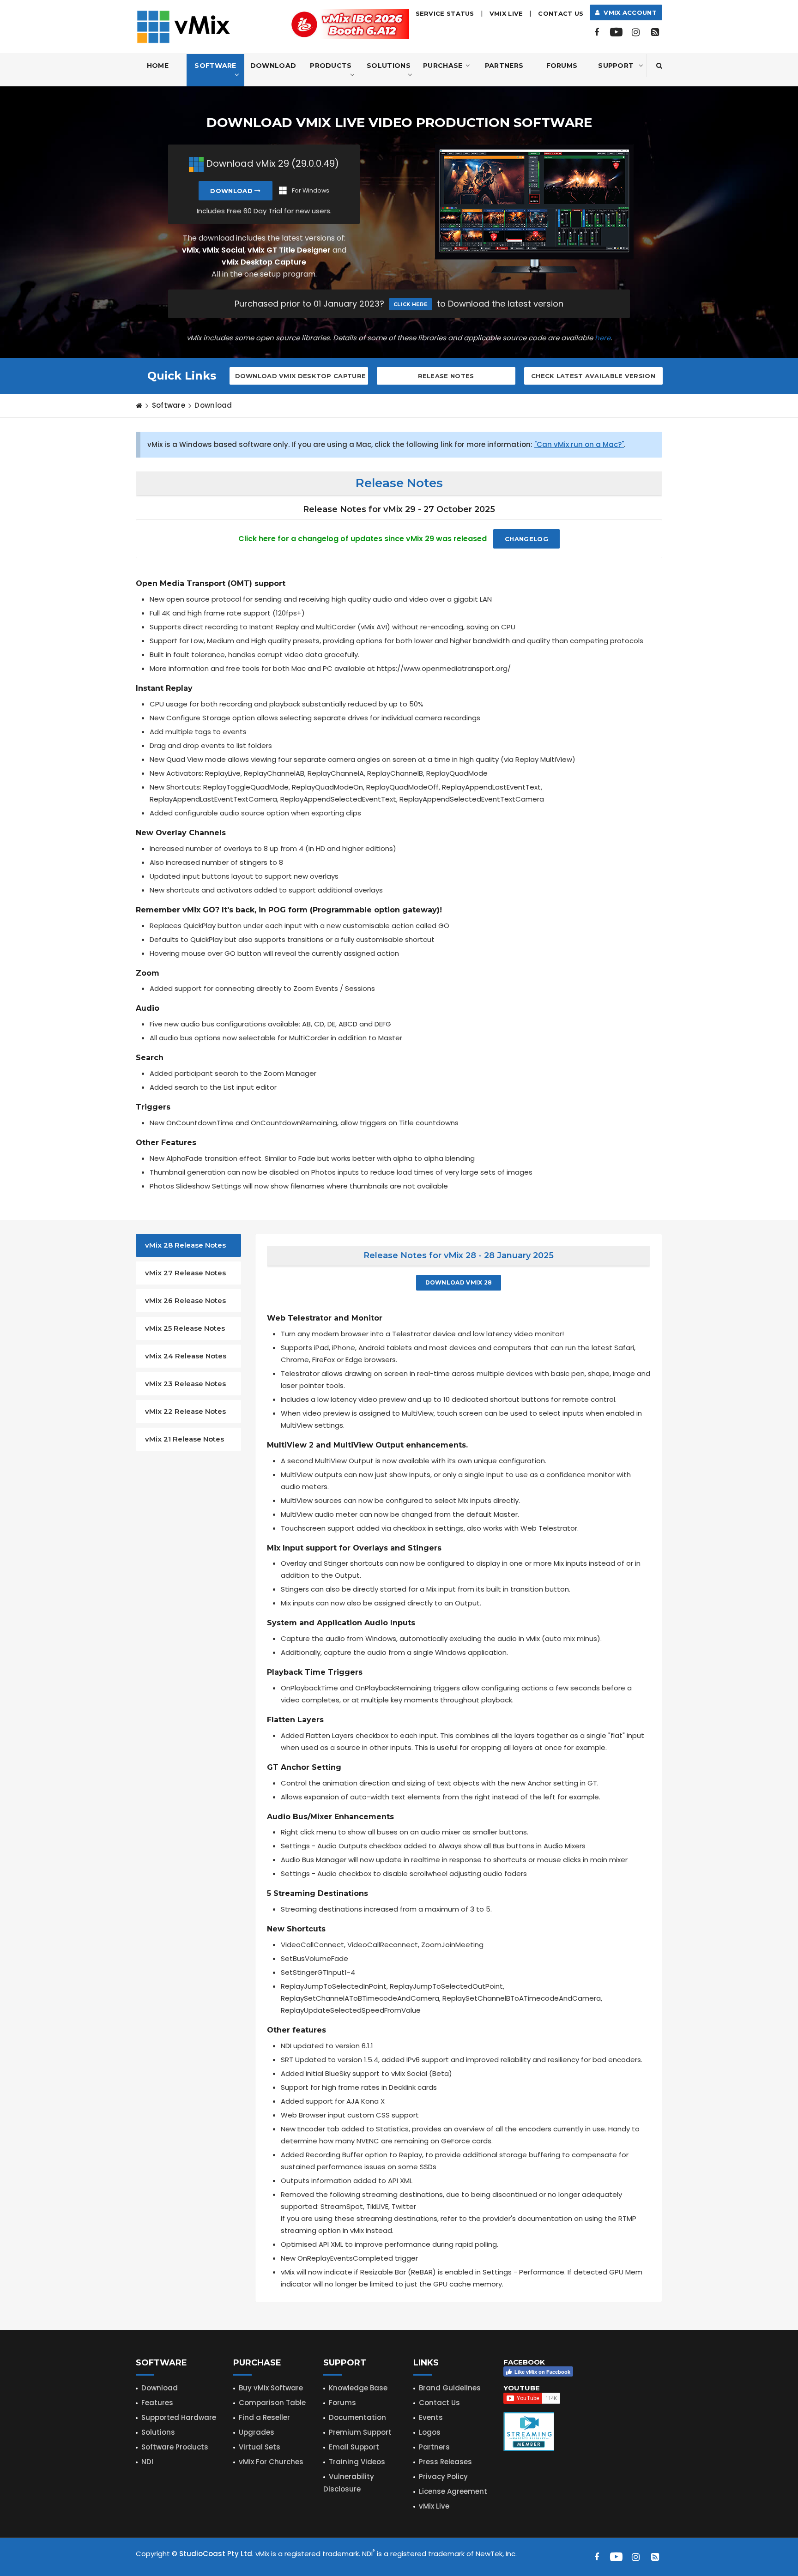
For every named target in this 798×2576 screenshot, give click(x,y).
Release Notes (446, 376)
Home (158, 66)
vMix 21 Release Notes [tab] (184, 1439)
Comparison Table (272, 2403)
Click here (411, 304)
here (603, 338)
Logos (430, 2432)
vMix (190, 250)
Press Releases (445, 2462)
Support (616, 66)
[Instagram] (635, 32)
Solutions (389, 66)
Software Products (175, 2447)
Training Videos (357, 2462)
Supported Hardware (179, 2417)
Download (273, 66)
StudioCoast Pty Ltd (216, 2554)
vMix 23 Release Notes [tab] (185, 1384)
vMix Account (628, 12)
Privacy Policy (443, 2476)
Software (215, 66)
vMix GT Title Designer (289, 250)
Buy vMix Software (271, 2388)
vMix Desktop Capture (264, 262)
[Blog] (655, 32)
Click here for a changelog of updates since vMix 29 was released (363, 539)
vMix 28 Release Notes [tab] (185, 1245)
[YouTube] (616, 32)
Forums (562, 66)
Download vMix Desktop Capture (301, 376)
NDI (147, 2462)
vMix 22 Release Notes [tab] (185, 1411)
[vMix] (184, 26)
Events (431, 2417)
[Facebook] (597, 32)
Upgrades (257, 2432)
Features (157, 2403)
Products (331, 66)
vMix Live (434, 2506)
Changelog (526, 539)
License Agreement (453, 2491)
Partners (504, 66)
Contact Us (561, 13)
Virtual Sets (260, 2447)
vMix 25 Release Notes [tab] (185, 1328)
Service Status (445, 13)
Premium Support (360, 2432)
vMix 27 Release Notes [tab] (185, 1273)
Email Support (354, 2447)
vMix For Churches (271, 2462)
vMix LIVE (506, 13)
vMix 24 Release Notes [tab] (186, 1356)
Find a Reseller (264, 2417)
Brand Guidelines (450, 2388)
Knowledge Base (358, 2388)
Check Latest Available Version (593, 376)
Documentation (357, 2417)
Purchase (443, 66)
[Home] (139, 405)
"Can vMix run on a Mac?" (579, 444)
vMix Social (223, 250)
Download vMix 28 (459, 1282)
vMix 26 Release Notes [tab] (185, 1300)
